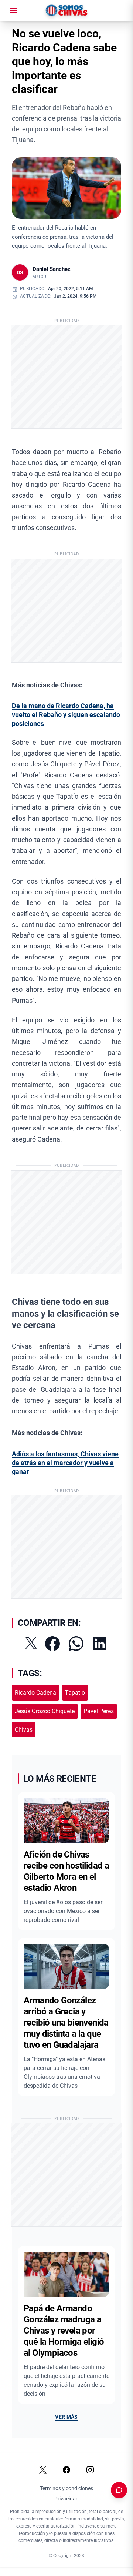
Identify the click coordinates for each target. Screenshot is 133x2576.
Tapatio (75, 1693)
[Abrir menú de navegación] (13, 10)
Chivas (24, 1730)
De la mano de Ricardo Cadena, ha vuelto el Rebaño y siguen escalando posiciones (66, 715)
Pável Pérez (99, 1711)
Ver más (66, 2417)
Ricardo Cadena (35, 1693)
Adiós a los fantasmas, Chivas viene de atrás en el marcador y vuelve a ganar (65, 1463)
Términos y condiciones (66, 2488)
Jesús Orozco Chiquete (45, 1711)
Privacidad (66, 2499)
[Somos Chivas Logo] (66, 10)
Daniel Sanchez (52, 269)
